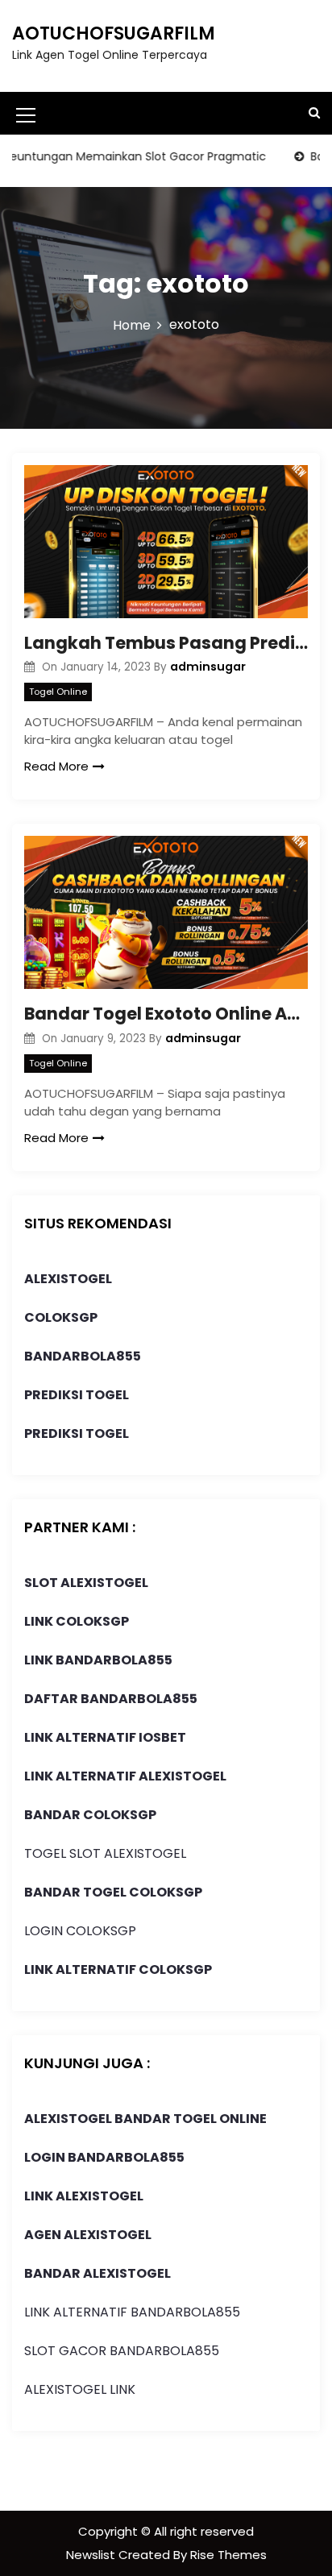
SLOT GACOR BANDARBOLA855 (122, 2351)
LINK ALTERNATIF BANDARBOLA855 (132, 2312)
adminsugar (208, 667)
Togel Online (58, 692)
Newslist (92, 2555)
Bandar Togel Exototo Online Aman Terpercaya (166, 1014)
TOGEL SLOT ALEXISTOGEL (105, 1853)
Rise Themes (228, 2555)
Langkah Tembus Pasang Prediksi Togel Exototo (166, 643)
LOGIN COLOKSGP (80, 1931)
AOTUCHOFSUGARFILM (114, 33)
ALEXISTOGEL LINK (80, 2389)
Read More (56, 766)
